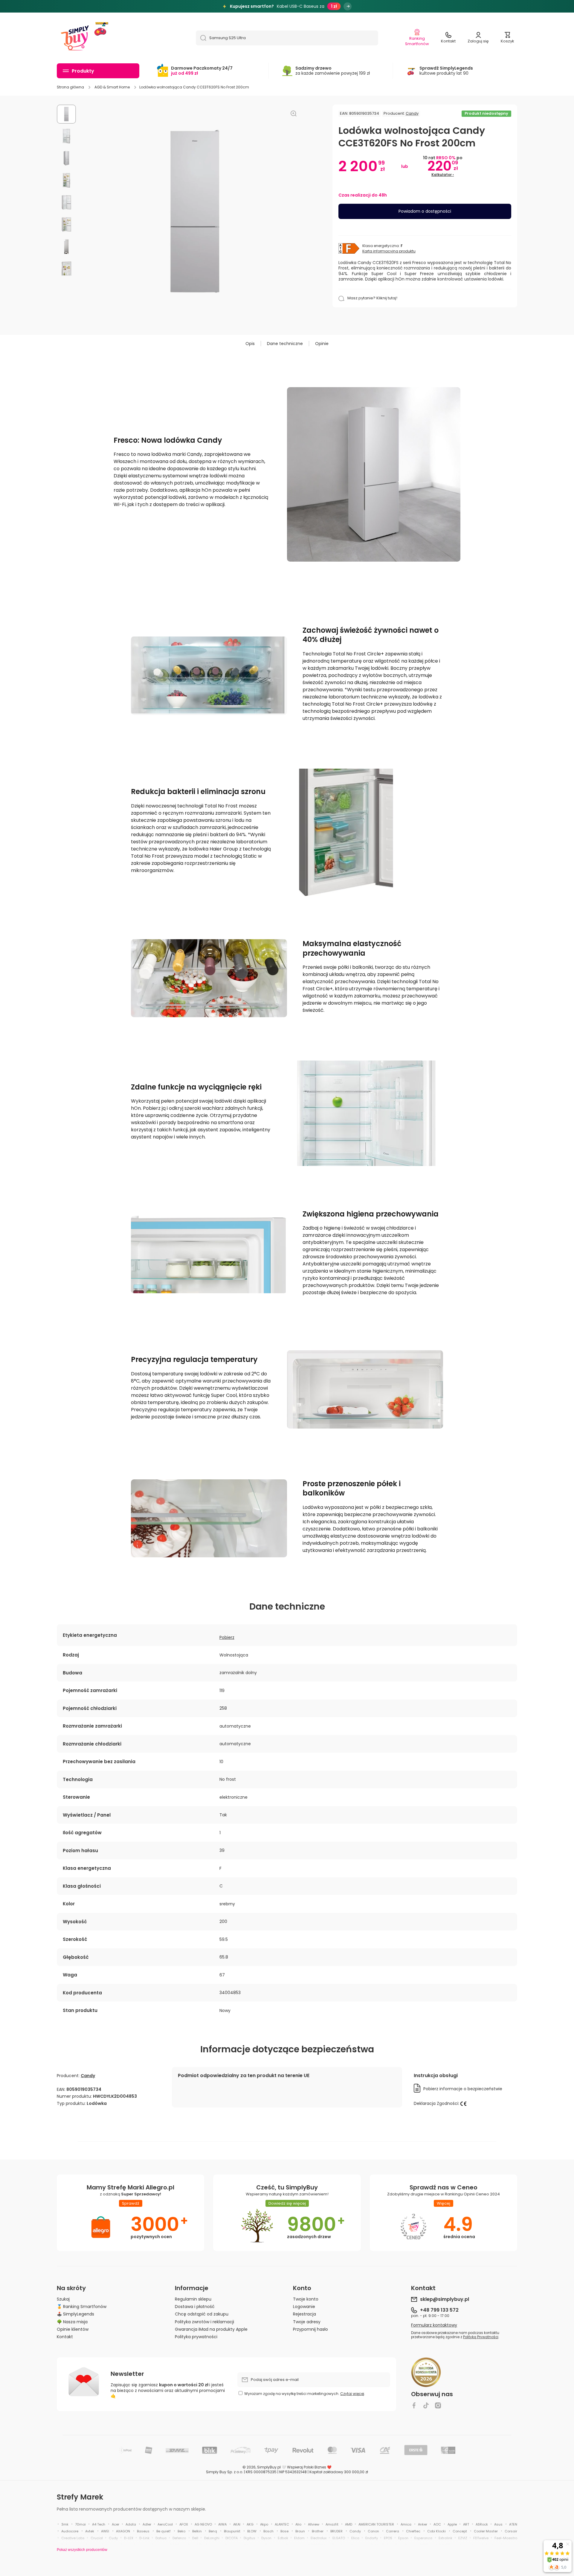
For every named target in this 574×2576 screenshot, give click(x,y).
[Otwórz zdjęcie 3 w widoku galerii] (66, 158)
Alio (298, 2524)
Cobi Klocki (436, 2531)
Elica (355, 2538)
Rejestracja (304, 2314)
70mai (80, 2524)
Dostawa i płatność (195, 2306)
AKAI (237, 2524)
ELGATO (339, 2538)
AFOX (184, 2524)
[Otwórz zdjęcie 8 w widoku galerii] (66, 269)
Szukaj (63, 2299)
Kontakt (65, 2337)
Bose (284, 2531)
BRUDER (336, 2531)
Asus (498, 2524)
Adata (131, 2524)
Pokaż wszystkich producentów (82, 2550)
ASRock (482, 2524)
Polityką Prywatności (481, 2337)
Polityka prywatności (196, 2337)
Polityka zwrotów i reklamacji (204, 2322)
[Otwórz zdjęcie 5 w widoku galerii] (66, 203)
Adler (147, 2524)
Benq (213, 2531)
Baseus (143, 2531)
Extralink (445, 2538)
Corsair (511, 2531)
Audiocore (70, 2531)
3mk (65, 2524)
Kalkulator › (443, 175)
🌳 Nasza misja (72, 2322)
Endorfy (372, 2538)
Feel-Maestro (506, 2538)
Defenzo (179, 2538)
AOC (437, 2524)
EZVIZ (463, 2538)
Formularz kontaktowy (434, 2325)
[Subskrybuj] (383, 2380)
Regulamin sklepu (193, 2299)
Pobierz (227, 1637)
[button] (507, 38)
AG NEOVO (203, 2524)
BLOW (252, 2531)
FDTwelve (481, 2538)
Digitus (249, 2538)
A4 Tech (99, 2524)
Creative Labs (73, 2538)
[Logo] (75, 38)
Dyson (266, 2538)
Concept (460, 2531)
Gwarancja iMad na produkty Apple (211, 2329)
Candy (412, 113)
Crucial (97, 2538)
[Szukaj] (201, 38)
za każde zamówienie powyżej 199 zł (333, 71)
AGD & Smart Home (112, 87)
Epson (403, 2538)
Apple (452, 2524)
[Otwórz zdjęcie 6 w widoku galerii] (66, 225)
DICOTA (232, 2538)
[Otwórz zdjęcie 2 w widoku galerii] (66, 136)
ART (466, 2524)
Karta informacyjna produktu (389, 251)
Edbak (283, 2538)
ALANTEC (282, 2524)
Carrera (393, 2531)
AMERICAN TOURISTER (376, 2524)
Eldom (299, 2538)
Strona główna (70, 87)
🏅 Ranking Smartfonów (82, 2306)
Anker (423, 2524)
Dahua (161, 2538)
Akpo (264, 2524)
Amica (406, 2524)
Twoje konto (306, 2299)
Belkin (197, 2531)
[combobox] (287, 38)
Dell (195, 2538)
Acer (116, 2524)
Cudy (113, 2538)
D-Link (144, 2538)
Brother (318, 2531)
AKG (250, 2524)
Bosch (268, 2531)
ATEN (513, 2524)
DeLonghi (212, 2538)
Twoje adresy (307, 2322)
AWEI (105, 2531)
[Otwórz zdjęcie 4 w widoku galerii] (66, 180)
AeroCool (165, 2524)
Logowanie (304, 2306)
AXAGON (123, 2531)
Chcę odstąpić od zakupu (202, 2314)
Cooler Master (486, 2531)
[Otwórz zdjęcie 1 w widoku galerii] (66, 114)
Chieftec (413, 2531)
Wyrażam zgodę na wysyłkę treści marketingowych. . (305, 2394)
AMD (349, 2524)
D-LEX (129, 2538)
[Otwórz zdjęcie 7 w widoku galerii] (66, 247)
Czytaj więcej (352, 2394)
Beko (181, 2531)
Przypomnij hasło (310, 2329)
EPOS (388, 2538)
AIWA (222, 2524)
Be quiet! (164, 2531)
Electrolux (319, 2538)
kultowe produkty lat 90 (446, 71)
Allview (314, 2524)
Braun (300, 2531)
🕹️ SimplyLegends (75, 2314)
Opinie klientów (73, 2329)
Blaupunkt (232, 2531)
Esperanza (423, 2538)
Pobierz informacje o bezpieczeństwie (463, 2089)
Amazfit (332, 2524)
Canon (373, 2531)
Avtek (90, 2531)
